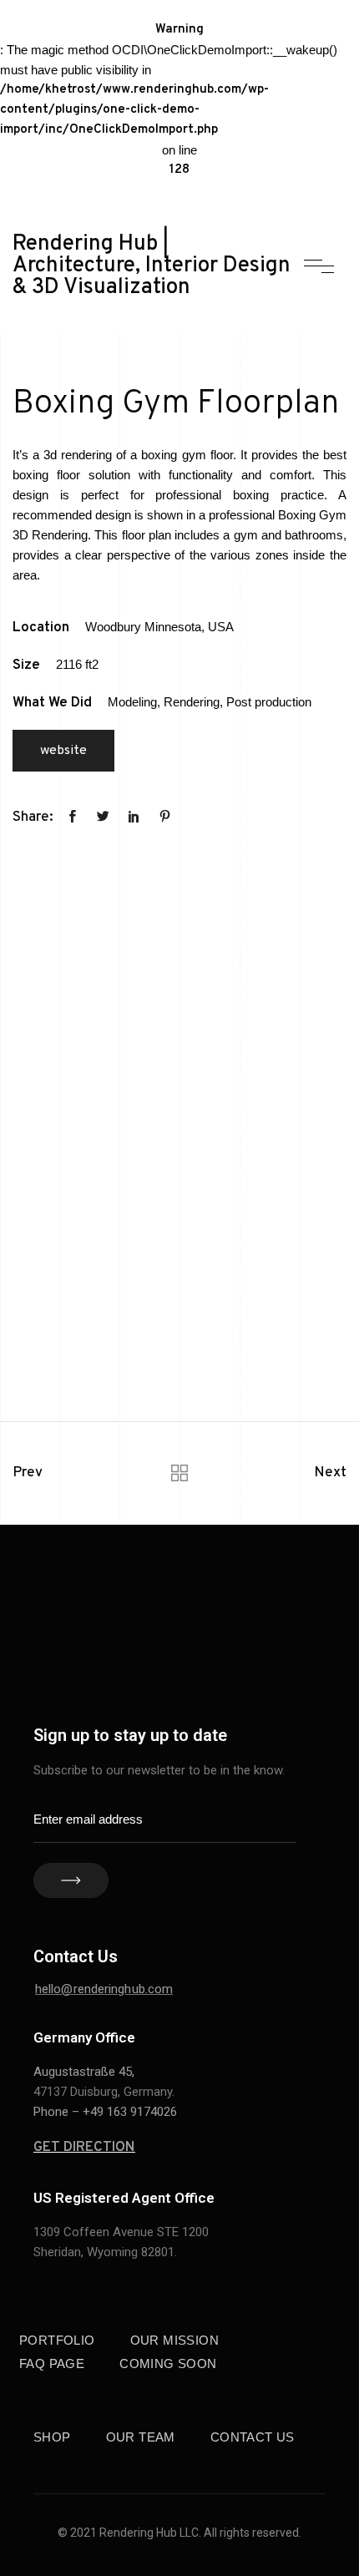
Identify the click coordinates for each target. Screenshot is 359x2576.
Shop (52, 2437)
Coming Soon (168, 2363)
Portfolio (57, 2340)
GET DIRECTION (84, 2148)
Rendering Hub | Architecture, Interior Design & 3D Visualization (152, 266)
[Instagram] (277, 1623)
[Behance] (240, 1623)
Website (63, 751)
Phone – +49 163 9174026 (105, 2112)
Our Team (141, 2437)
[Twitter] (202, 1657)
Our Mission (174, 2340)
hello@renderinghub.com (104, 1989)
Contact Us (253, 2437)
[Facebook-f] (202, 1623)
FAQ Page (52, 2363)
